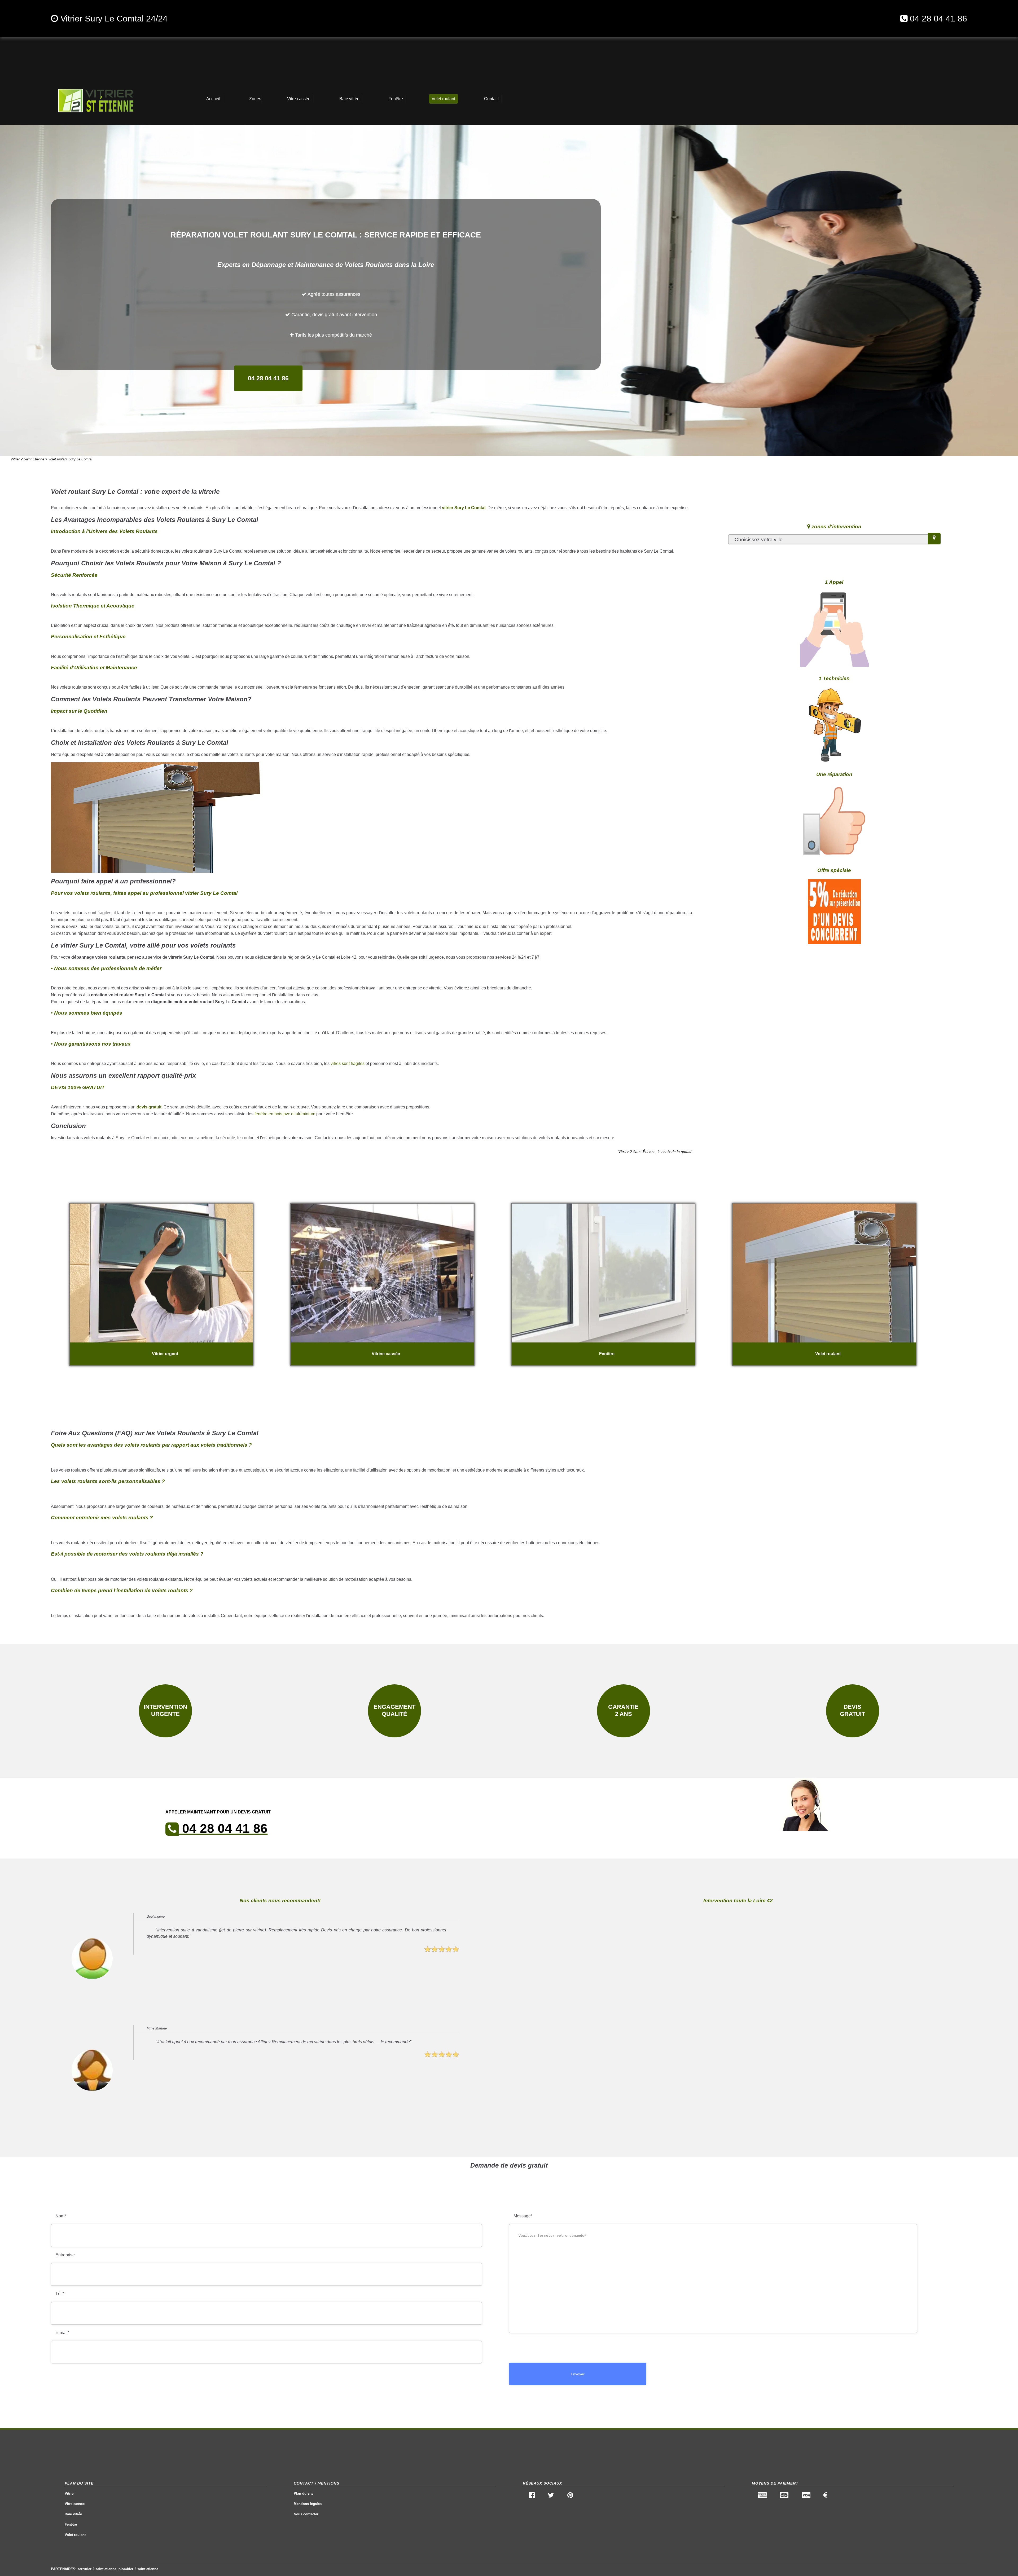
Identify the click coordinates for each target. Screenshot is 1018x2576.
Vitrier (70, 2493)
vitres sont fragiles (348, 1064)
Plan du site (304, 2493)
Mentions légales (308, 2504)
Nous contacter (306, 2514)
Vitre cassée (75, 2504)
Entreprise (65, 2255)
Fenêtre (71, 2524)
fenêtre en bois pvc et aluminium (285, 1114)
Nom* (61, 2216)
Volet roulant (75, 2535)
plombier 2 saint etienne (138, 2569)
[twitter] (551, 2496)
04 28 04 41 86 (938, 19)
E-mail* (62, 2333)
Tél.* (60, 2294)
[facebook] (532, 2496)
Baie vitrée (73, 2514)
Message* (523, 2216)
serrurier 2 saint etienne (97, 2569)
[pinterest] (570, 2496)
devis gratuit (149, 1107)
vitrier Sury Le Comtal (464, 508)
